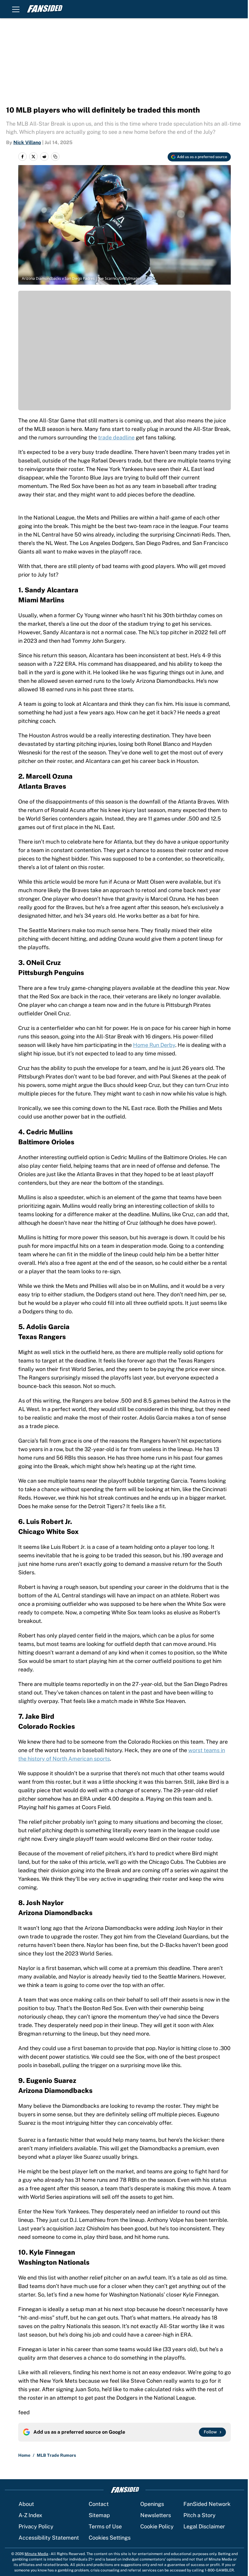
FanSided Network (207, 2504)
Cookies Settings (110, 2538)
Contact (99, 2504)
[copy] (55, 157)
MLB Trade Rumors (56, 2455)
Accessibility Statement (49, 2538)
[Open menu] (16, 9)
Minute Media (36, 2554)
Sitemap (99, 2515)
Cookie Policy (157, 2526)
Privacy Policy (36, 2526)
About (26, 2504)
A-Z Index (30, 2515)
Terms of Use (105, 2526)
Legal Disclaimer (204, 2526)
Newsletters (156, 2515)
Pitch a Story (200, 2515)
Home (24, 2455)
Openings (152, 2504)
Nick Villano (27, 142)
